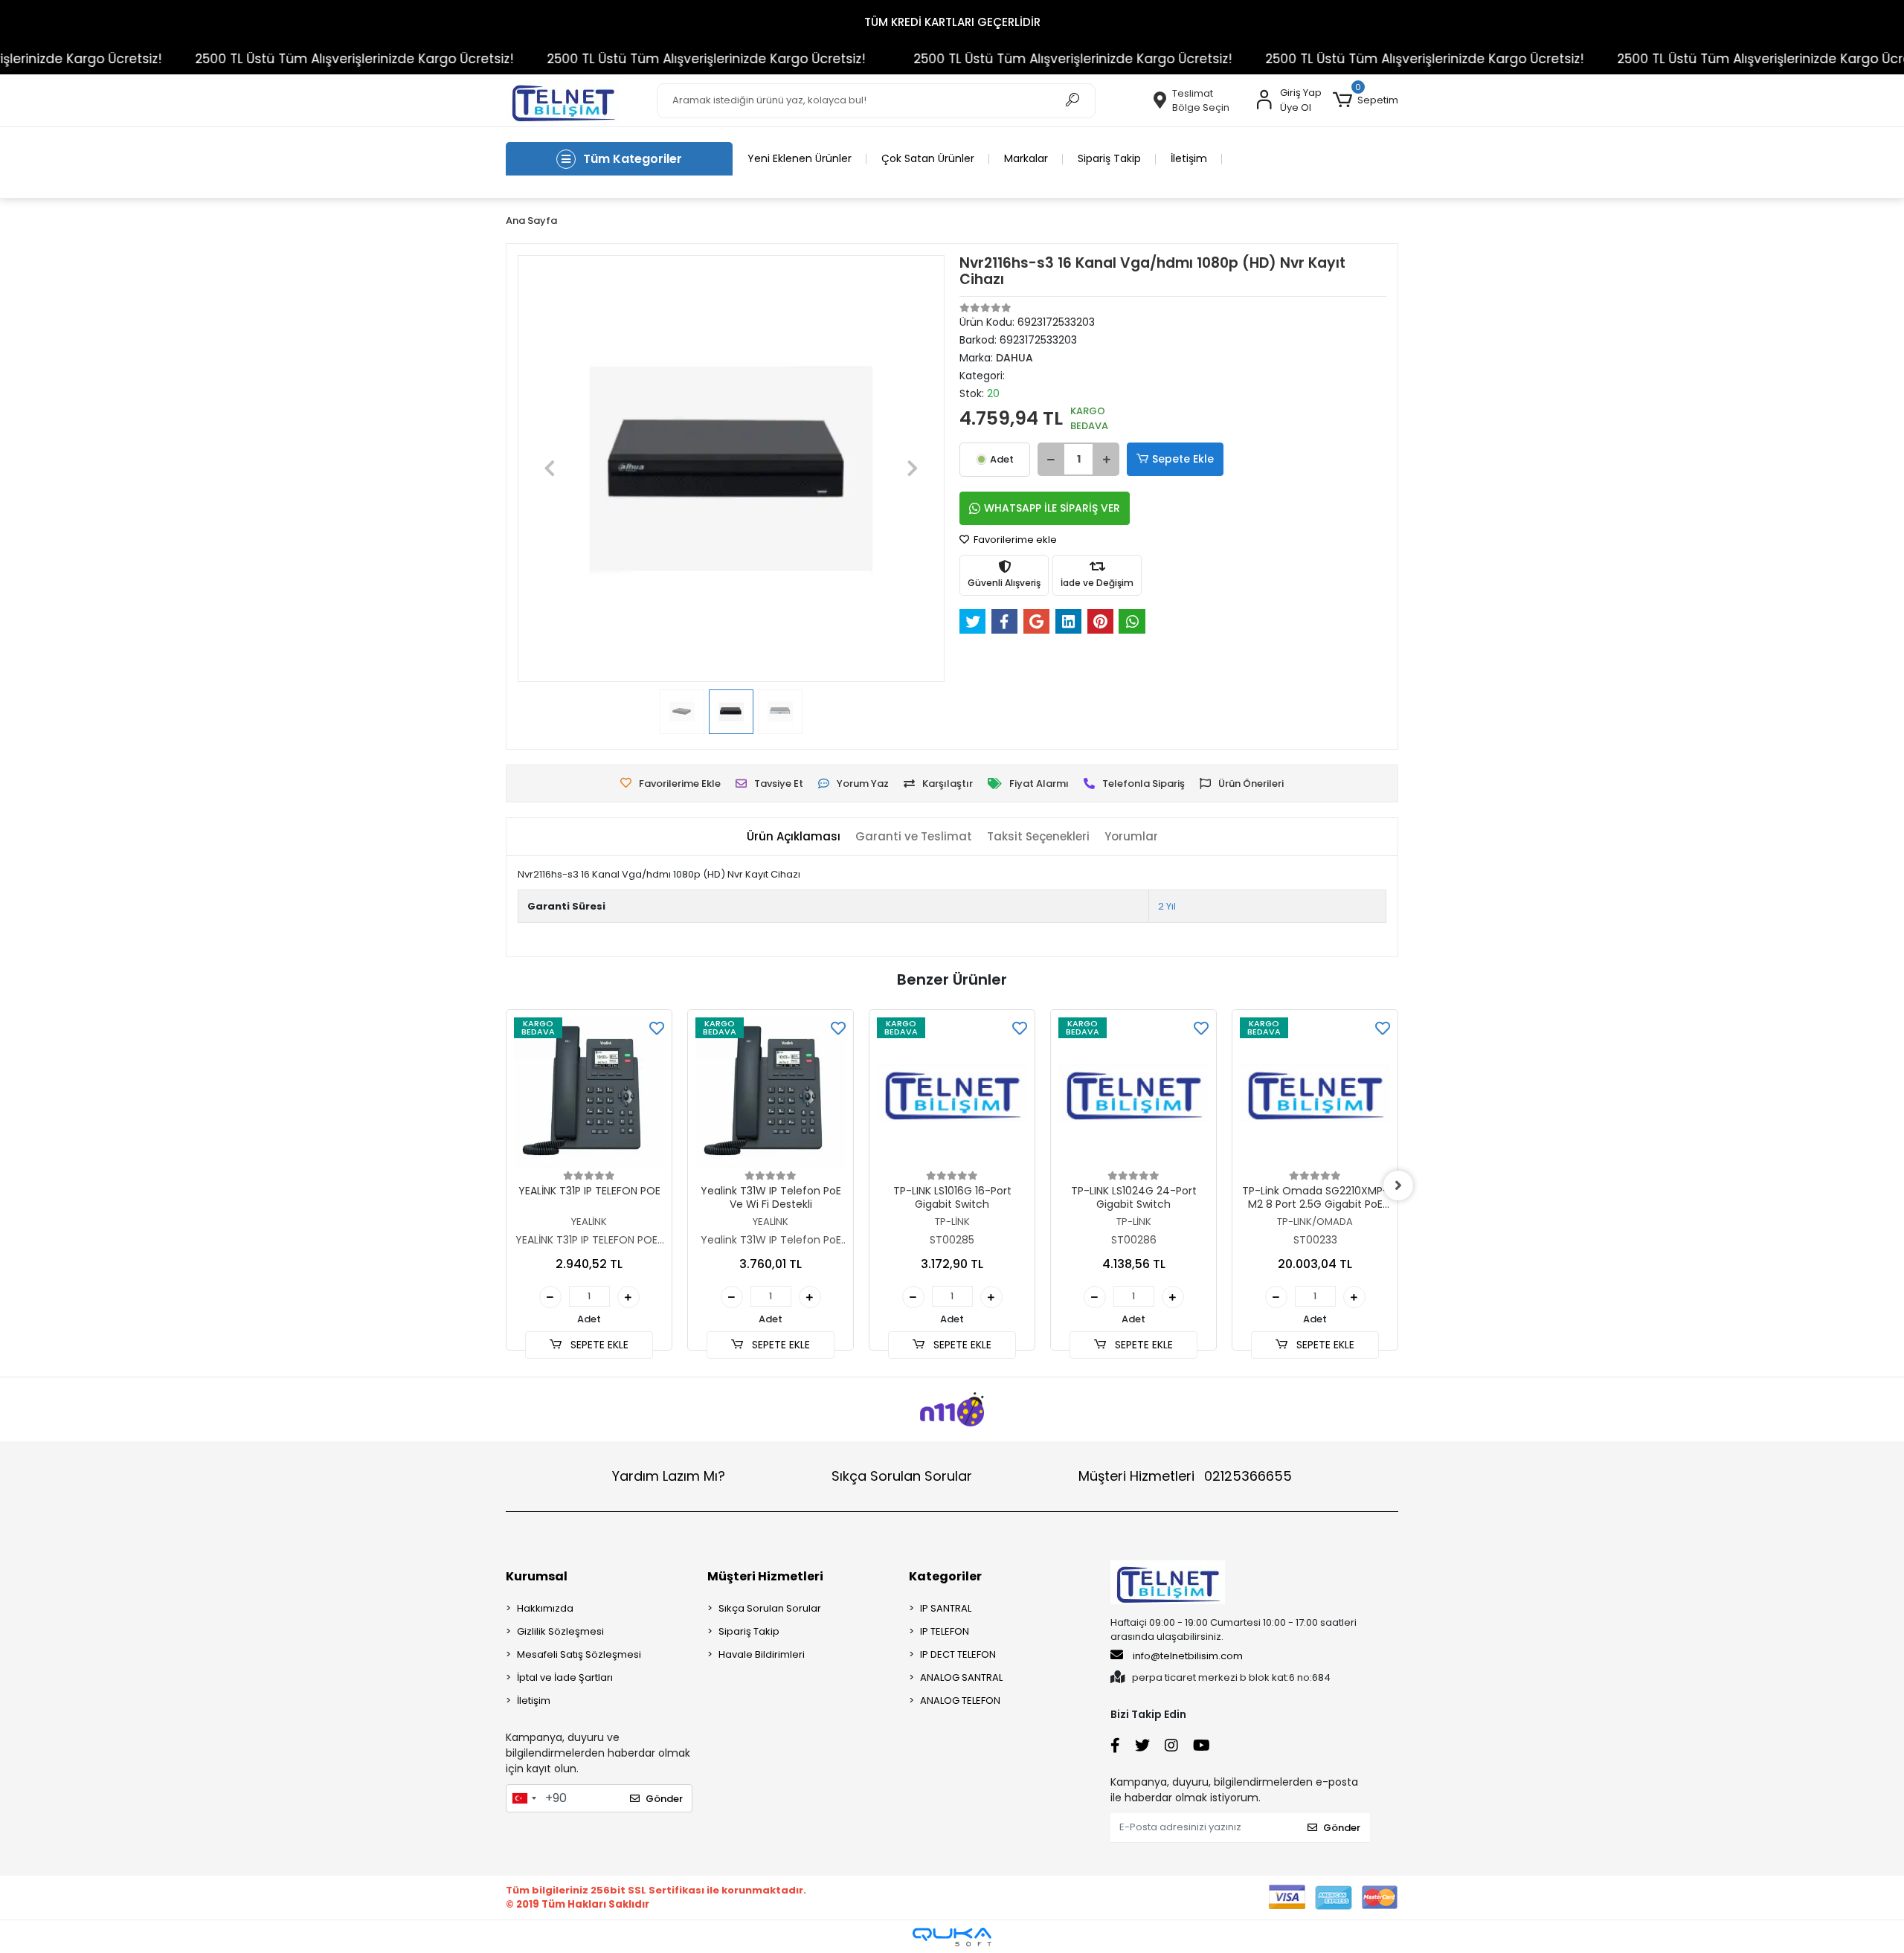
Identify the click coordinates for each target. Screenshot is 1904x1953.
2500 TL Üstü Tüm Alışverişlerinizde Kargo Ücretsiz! (292, 59)
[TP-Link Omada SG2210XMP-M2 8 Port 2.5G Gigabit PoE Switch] (1315, 1093)
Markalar (1026, 158)
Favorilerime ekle (1014, 540)
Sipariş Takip (1109, 158)
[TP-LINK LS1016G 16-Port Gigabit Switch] (952, 1093)
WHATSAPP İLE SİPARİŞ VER (1052, 508)
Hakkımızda (545, 1608)
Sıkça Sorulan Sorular (902, 1476)
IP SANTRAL (946, 1608)
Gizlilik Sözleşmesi (560, 1631)
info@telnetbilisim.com (1188, 1656)
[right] (1398, 1185)
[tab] (794, 837)
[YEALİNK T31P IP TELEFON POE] (589, 1093)
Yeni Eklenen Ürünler (800, 158)
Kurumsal (537, 1576)
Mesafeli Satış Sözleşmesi (579, 1654)
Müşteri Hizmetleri (1185, 1476)
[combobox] (524, 1798)
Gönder (664, 1799)
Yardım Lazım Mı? (669, 1476)
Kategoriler (945, 1576)
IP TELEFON (945, 1631)
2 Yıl (1167, 906)
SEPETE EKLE (598, 1345)
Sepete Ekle (1183, 459)
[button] (1366, 100)
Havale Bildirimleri (762, 1654)
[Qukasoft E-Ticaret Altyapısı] (952, 1937)
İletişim (1189, 158)
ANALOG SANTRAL (961, 1677)
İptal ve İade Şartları (565, 1677)
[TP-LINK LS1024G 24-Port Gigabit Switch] (1133, 1093)
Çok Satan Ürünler (928, 158)
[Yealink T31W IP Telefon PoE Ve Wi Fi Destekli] (771, 1093)
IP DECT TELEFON (958, 1654)
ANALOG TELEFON (960, 1701)
